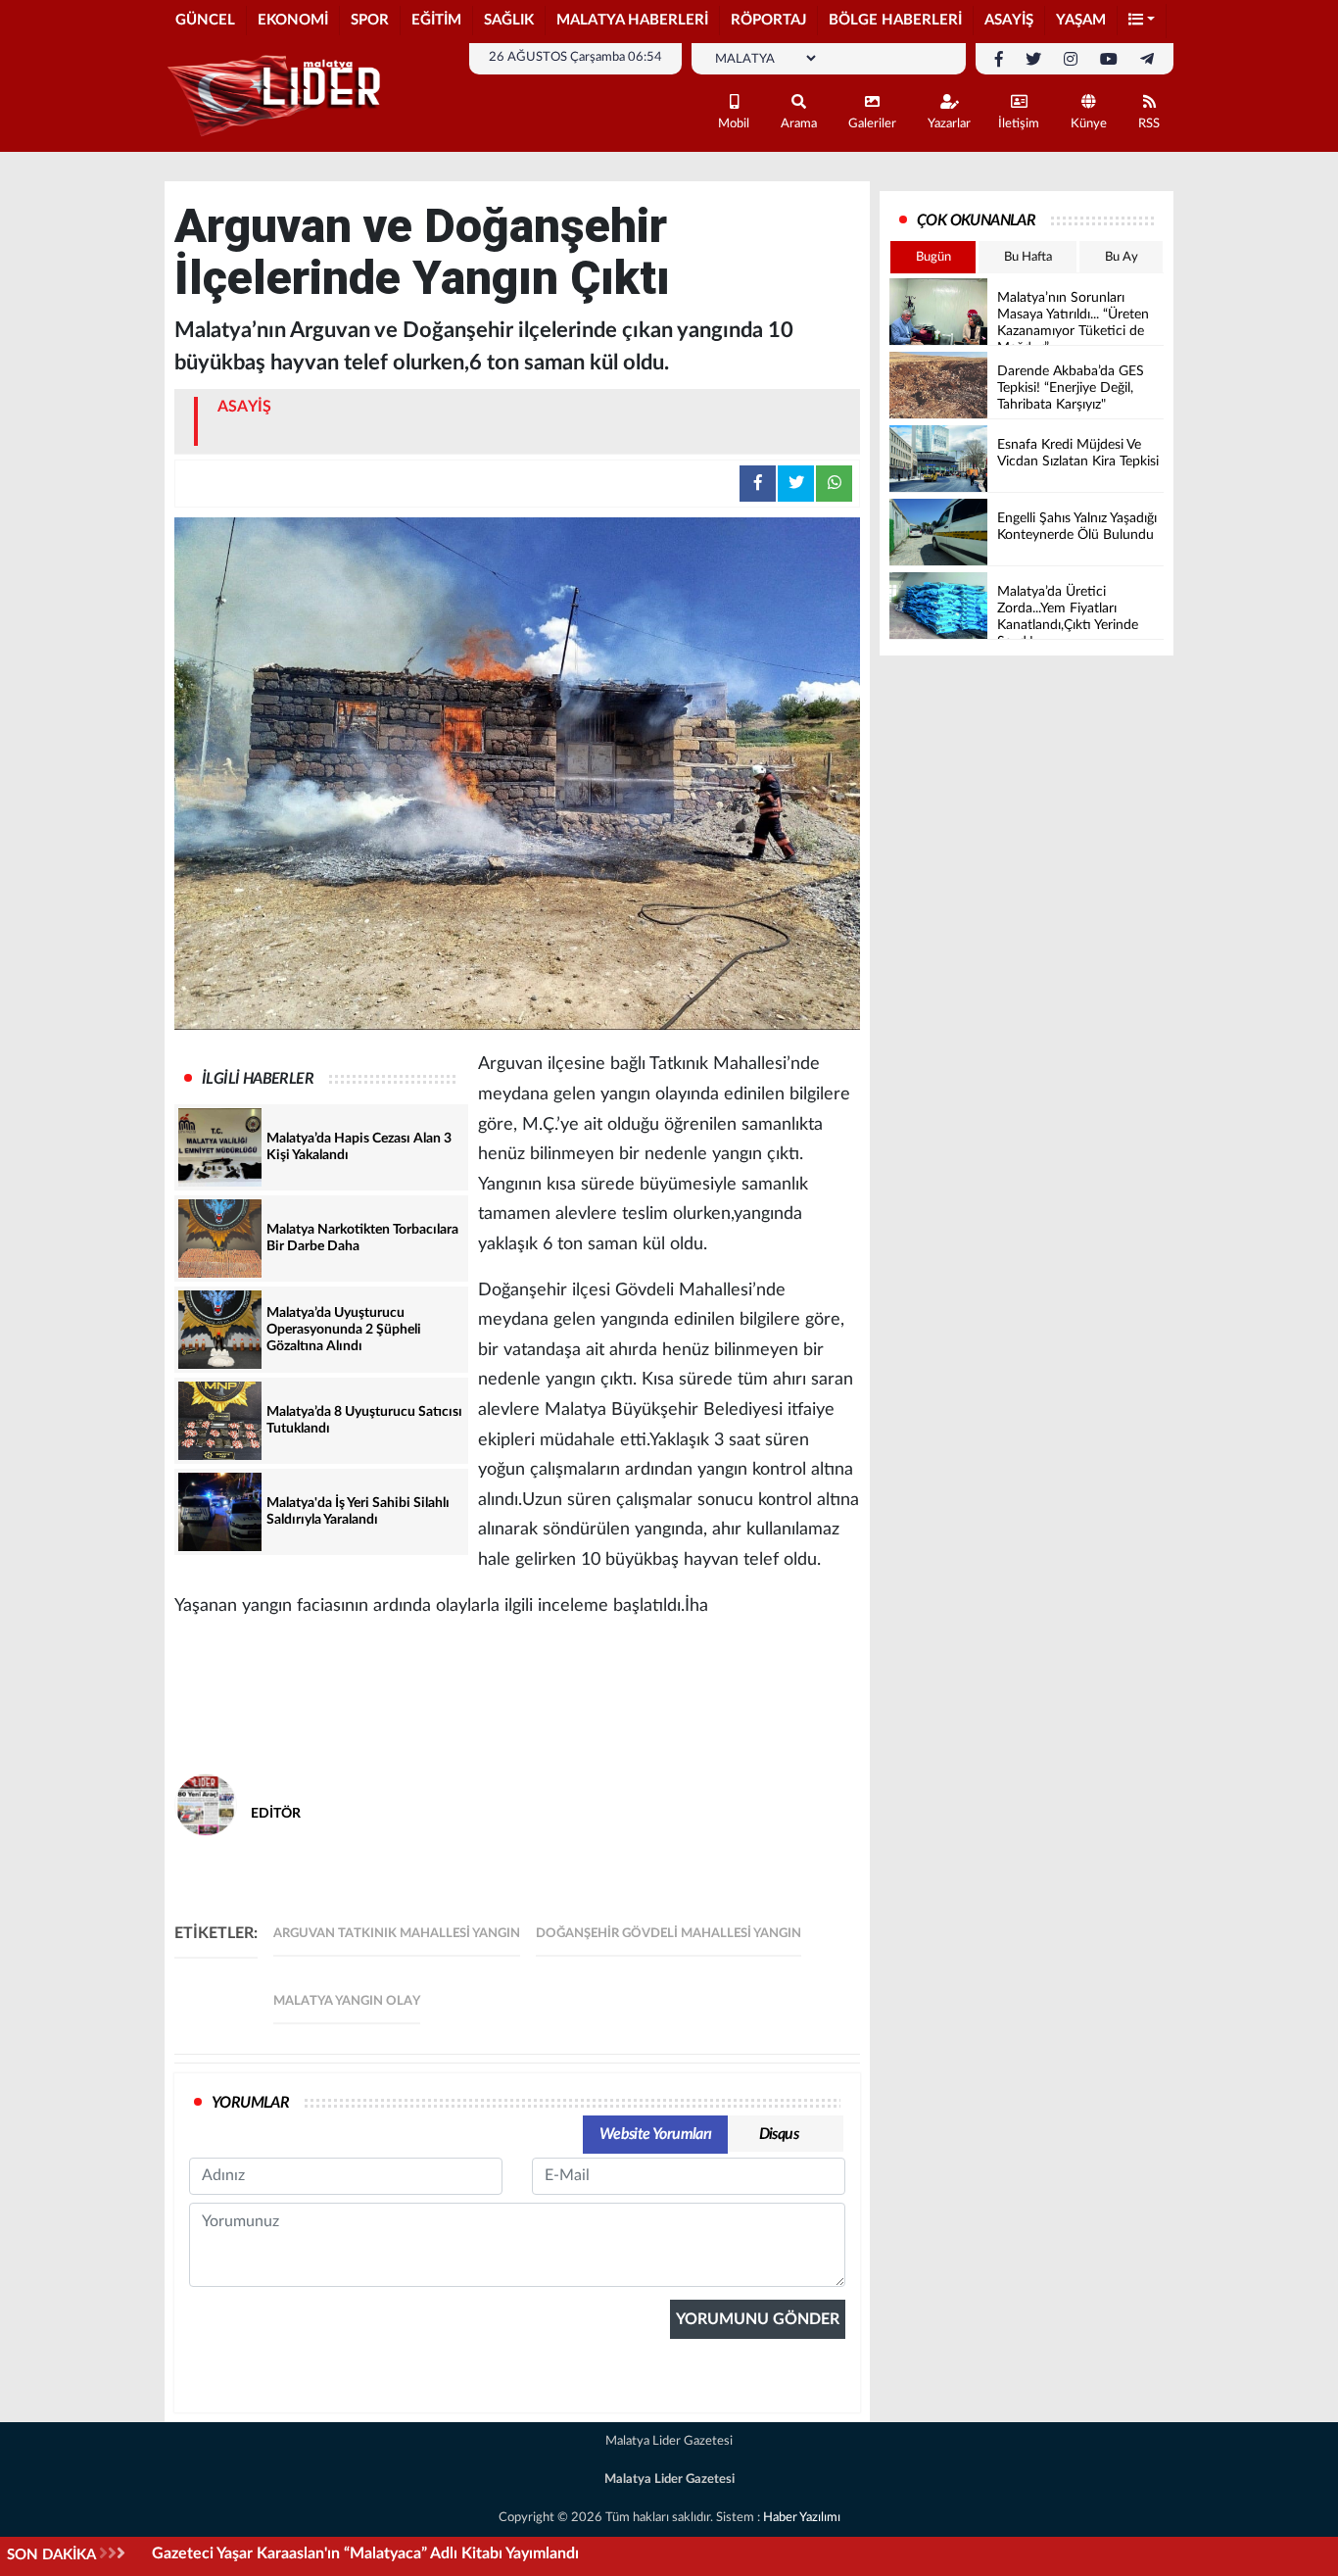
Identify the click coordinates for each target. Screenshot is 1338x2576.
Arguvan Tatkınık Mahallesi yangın (397, 1934)
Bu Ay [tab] (1122, 257)
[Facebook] (999, 60)
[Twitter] (1033, 60)
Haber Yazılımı (802, 2518)
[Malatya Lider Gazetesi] (277, 96)
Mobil (734, 124)
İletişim (1019, 124)
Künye (1089, 124)
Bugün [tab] (933, 257)
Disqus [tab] (779, 2134)
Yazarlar (949, 124)
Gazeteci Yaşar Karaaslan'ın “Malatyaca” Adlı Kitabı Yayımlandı (365, 2553)
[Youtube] (1109, 60)
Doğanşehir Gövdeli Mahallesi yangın (669, 1934)
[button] (1142, 21)
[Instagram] (1071, 60)
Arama (799, 124)
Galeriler (872, 124)
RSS (1149, 124)
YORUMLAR (250, 2103)
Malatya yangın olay (347, 2001)
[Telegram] (1147, 60)
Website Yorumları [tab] (656, 2134)
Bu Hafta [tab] (1028, 257)
